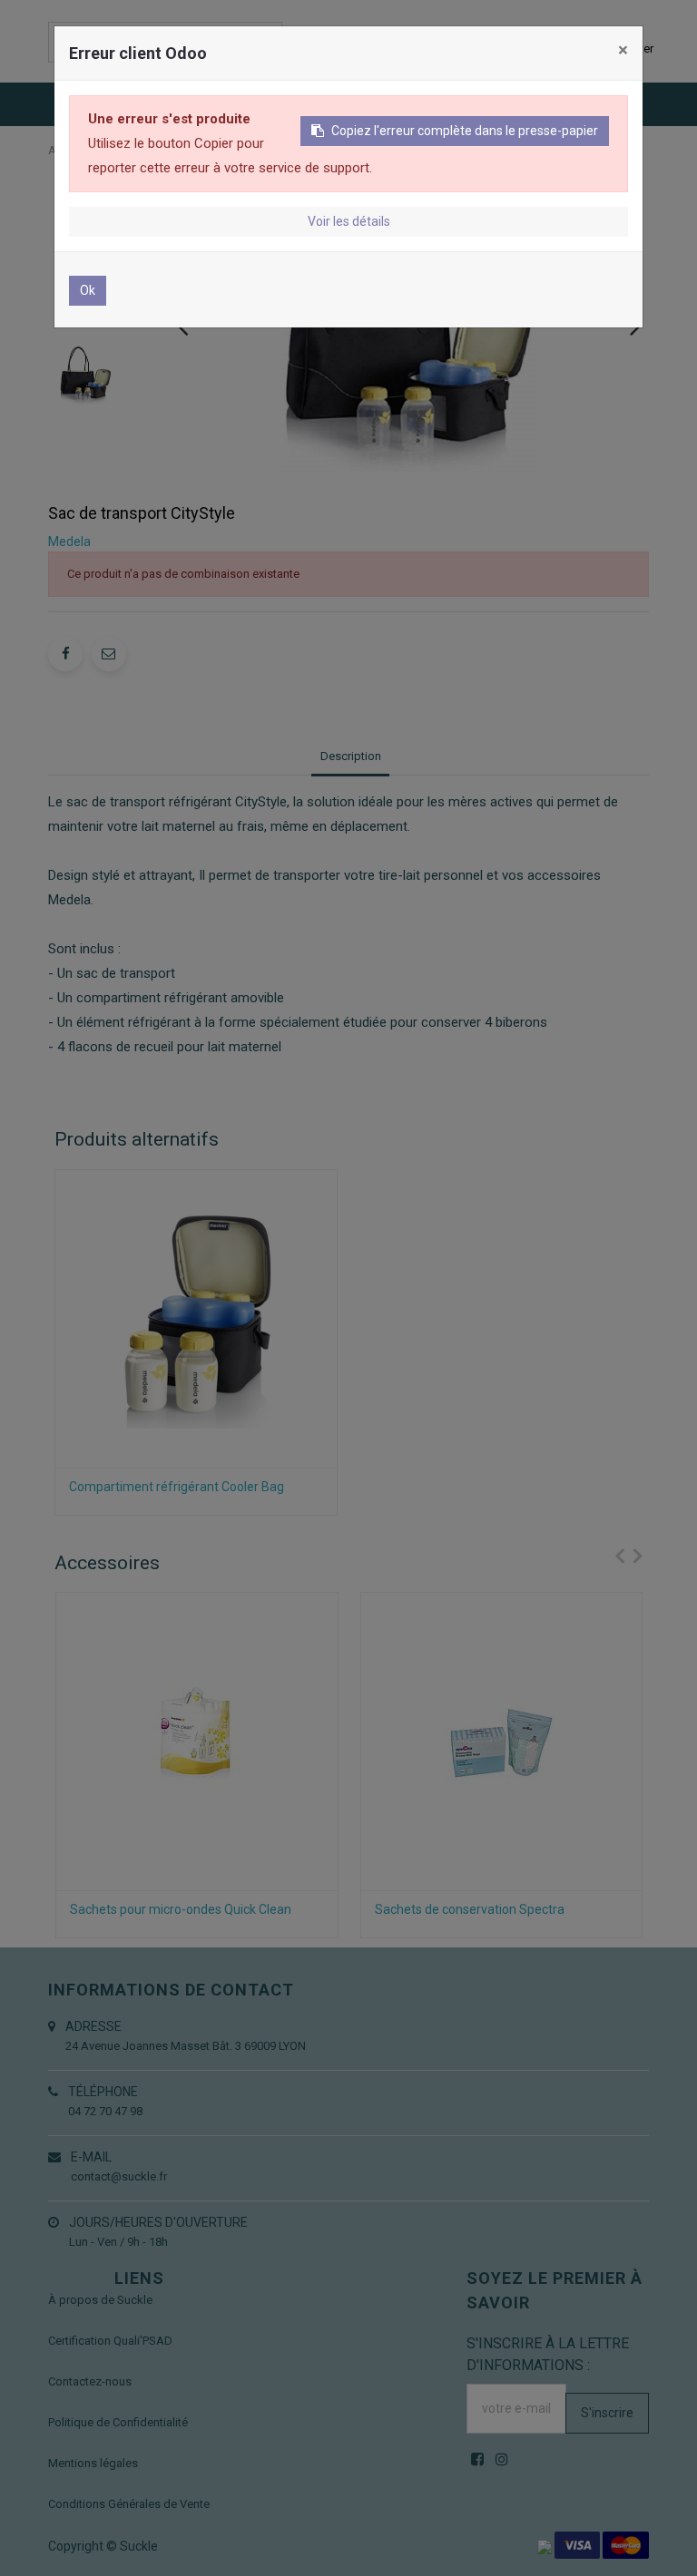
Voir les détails (349, 221)
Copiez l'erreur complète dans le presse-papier (465, 131)
